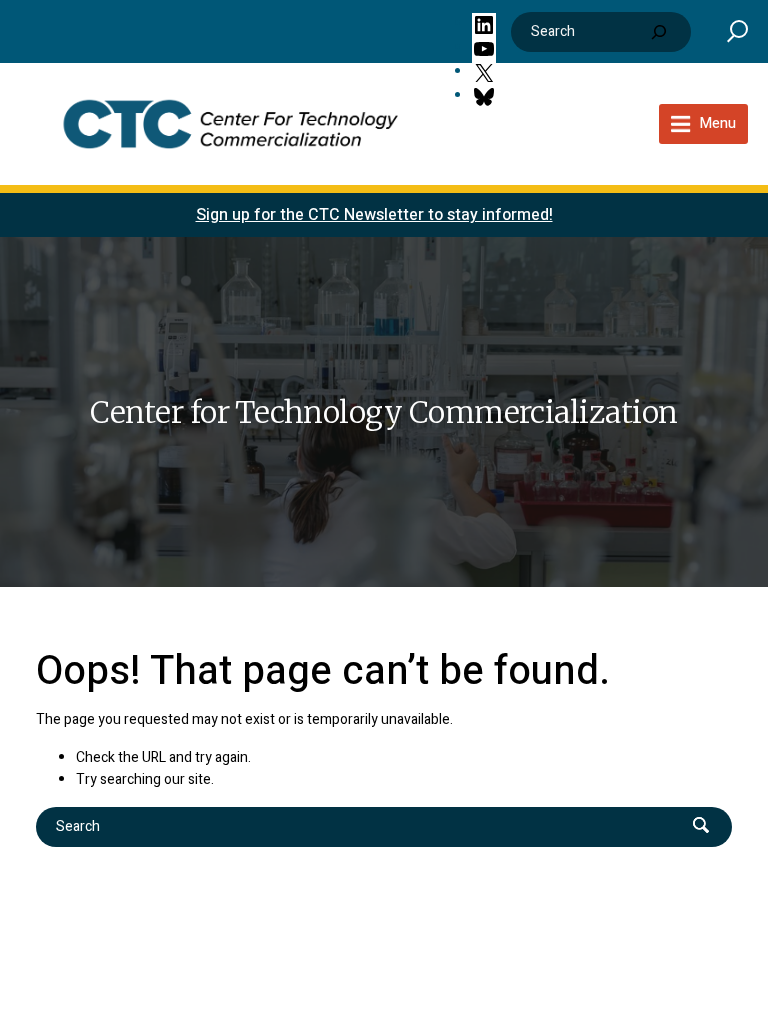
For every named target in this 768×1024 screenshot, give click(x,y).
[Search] (659, 32)
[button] (737, 30)
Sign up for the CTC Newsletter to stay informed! (374, 215)
